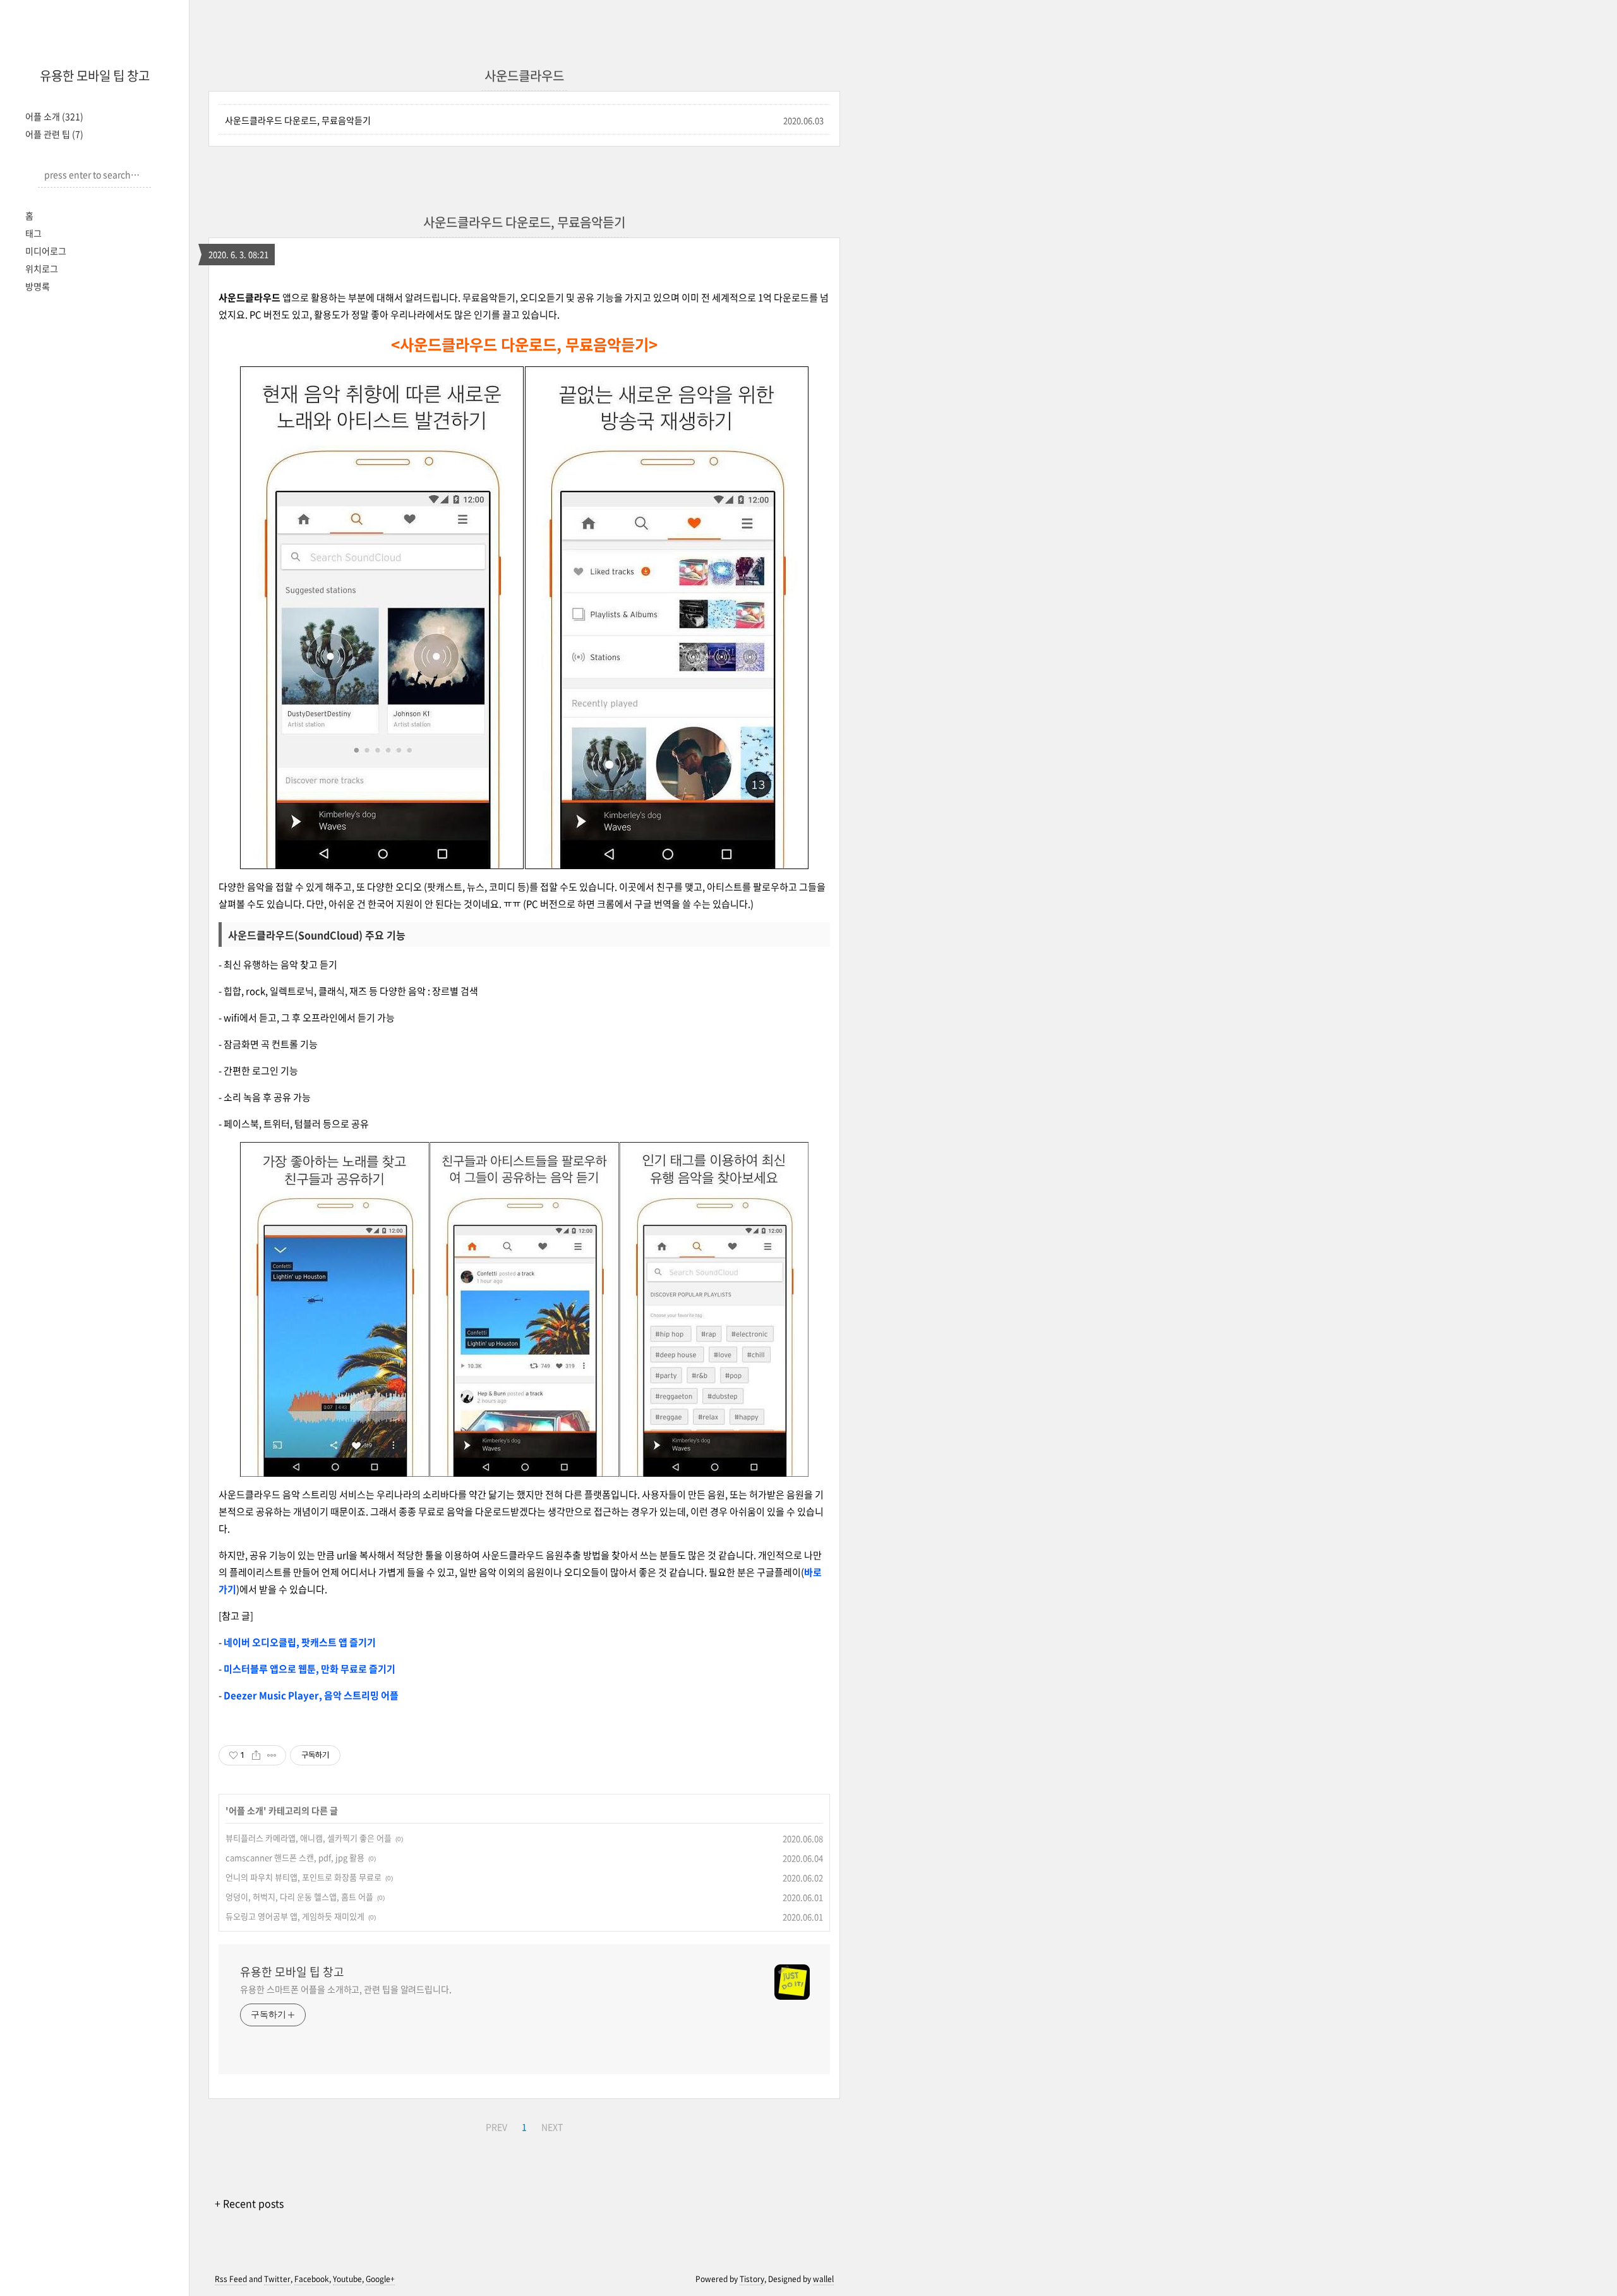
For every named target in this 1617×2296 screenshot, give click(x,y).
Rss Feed (231, 2279)
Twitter (277, 2279)
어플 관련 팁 (54, 134)
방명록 (38, 286)
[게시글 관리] (272, 1755)
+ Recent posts (249, 2203)
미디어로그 (46, 251)
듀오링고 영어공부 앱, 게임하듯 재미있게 (295, 1916)
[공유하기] (256, 1755)
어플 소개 (54, 116)
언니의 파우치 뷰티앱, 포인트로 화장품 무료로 (304, 1877)
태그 (33, 233)
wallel (823, 2279)
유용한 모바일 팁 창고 (95, 75)
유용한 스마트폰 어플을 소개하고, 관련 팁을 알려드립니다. (346, 1989)
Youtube (347, 2279)
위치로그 (42, 268)
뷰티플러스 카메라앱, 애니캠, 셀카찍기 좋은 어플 (309, 1838)
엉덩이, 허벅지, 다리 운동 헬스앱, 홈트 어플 (299, 1896)
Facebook (312, 2279)
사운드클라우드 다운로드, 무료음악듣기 (298, 120)
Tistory (752, 2279)
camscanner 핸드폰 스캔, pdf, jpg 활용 (295, 1857)
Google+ (380, 2279)
